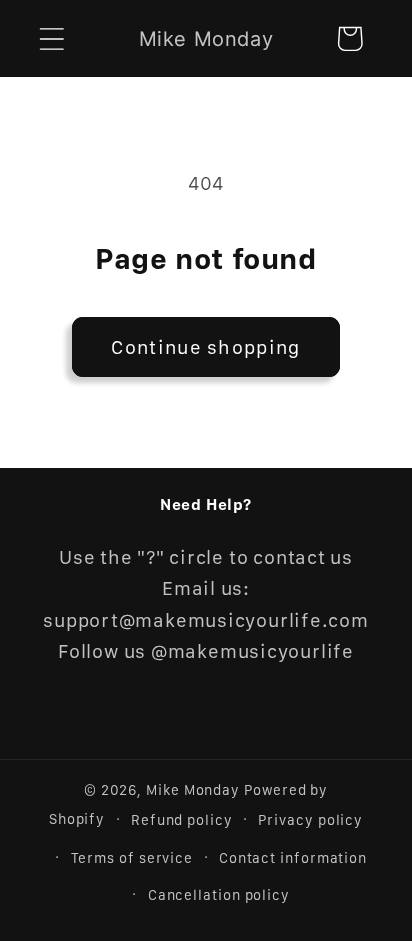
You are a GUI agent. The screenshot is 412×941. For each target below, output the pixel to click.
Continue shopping (205, 347)
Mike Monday (193, 789)
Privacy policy (310, 819)
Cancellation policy (219, 894)
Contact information (293, 857)
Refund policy (182, 819)
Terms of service (132, 857)
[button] (51, 38)
